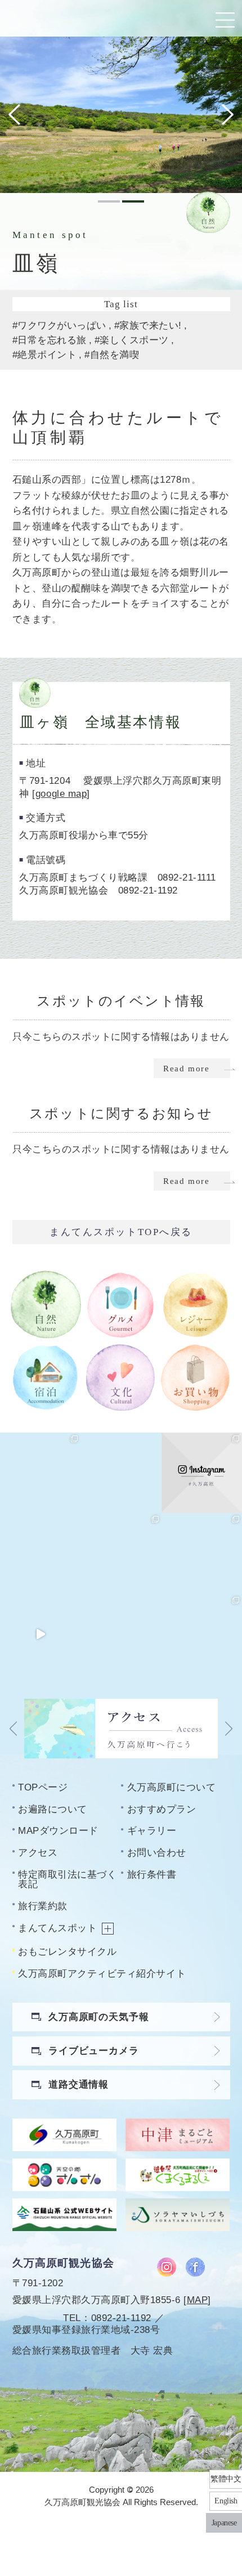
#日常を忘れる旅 (50, 340)
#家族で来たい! (148, 325)
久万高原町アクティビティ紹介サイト (102, 1973)
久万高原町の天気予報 (99, 2017)
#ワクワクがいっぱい (59, 325)
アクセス (38, 1852)
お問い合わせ (157, 1852)
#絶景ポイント (45, 354)
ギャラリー (152, 1830)
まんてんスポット (57, 1928)
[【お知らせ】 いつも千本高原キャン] (121, 1634)
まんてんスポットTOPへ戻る (121, 1232)
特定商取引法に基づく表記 (67, 1879)
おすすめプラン (162, 1809)
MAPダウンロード (58, 1830)
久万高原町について (172, 1787)
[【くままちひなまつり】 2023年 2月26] (40, 1634)
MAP (198, 2300)
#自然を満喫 (112, 354)
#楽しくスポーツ (132, 340)
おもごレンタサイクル (67, 1951)
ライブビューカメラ (94, 2050)
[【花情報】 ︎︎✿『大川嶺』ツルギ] (121, 1473)
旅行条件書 (152, 1874)
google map (61, 793)
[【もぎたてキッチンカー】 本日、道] (121, 1553)
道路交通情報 (79, 2084)
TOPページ (43, 1787)
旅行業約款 (43, 1906)
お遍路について (53, 1809)
